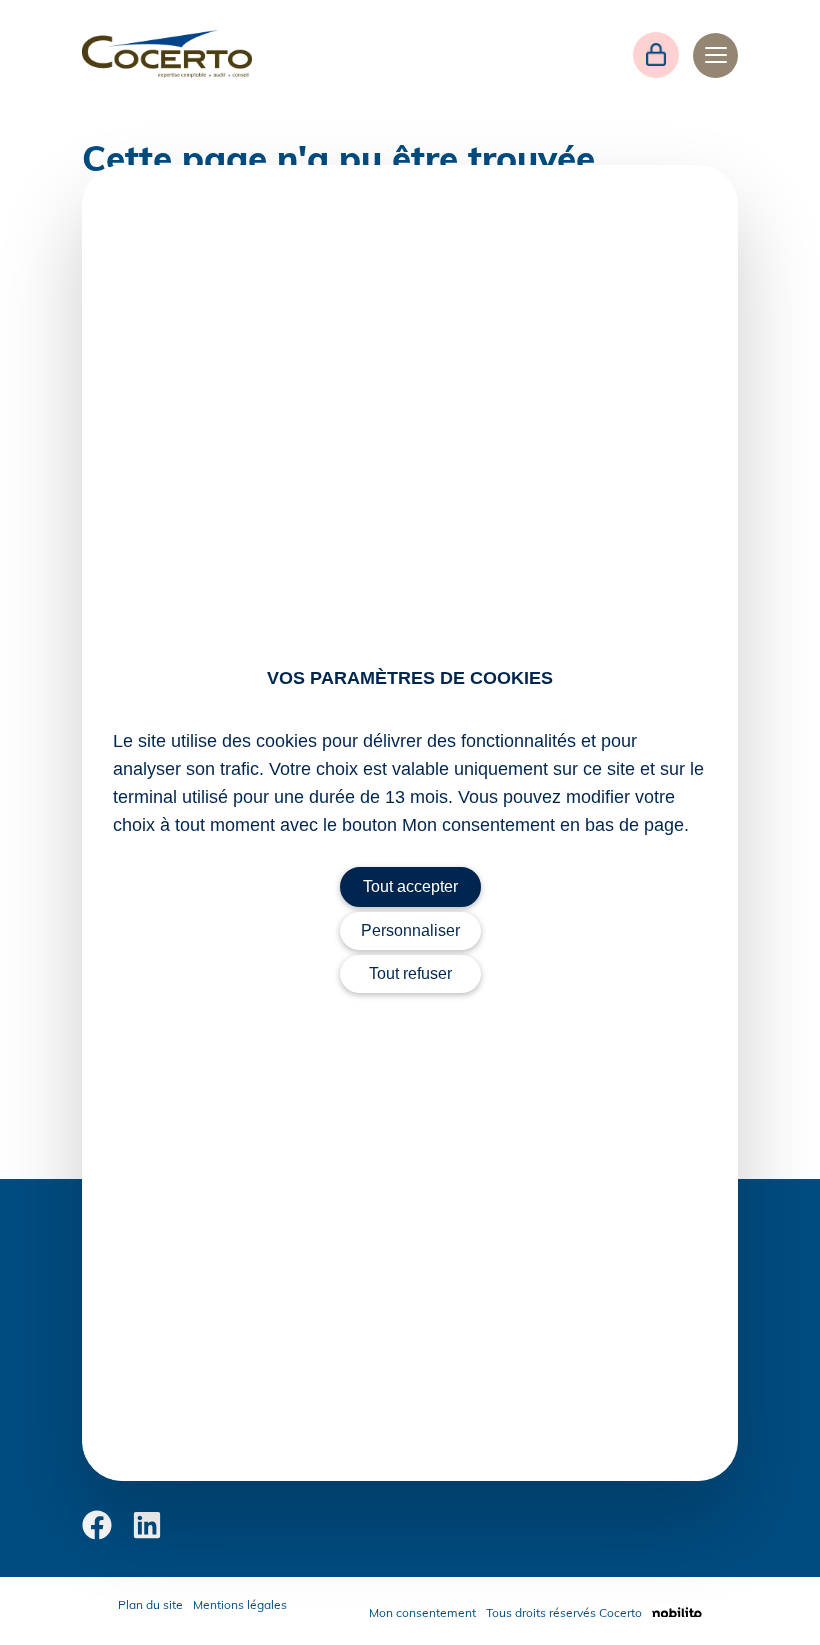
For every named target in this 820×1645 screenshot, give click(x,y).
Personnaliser (410, 930)
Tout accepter (410, 886)
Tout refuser (410, 973)
